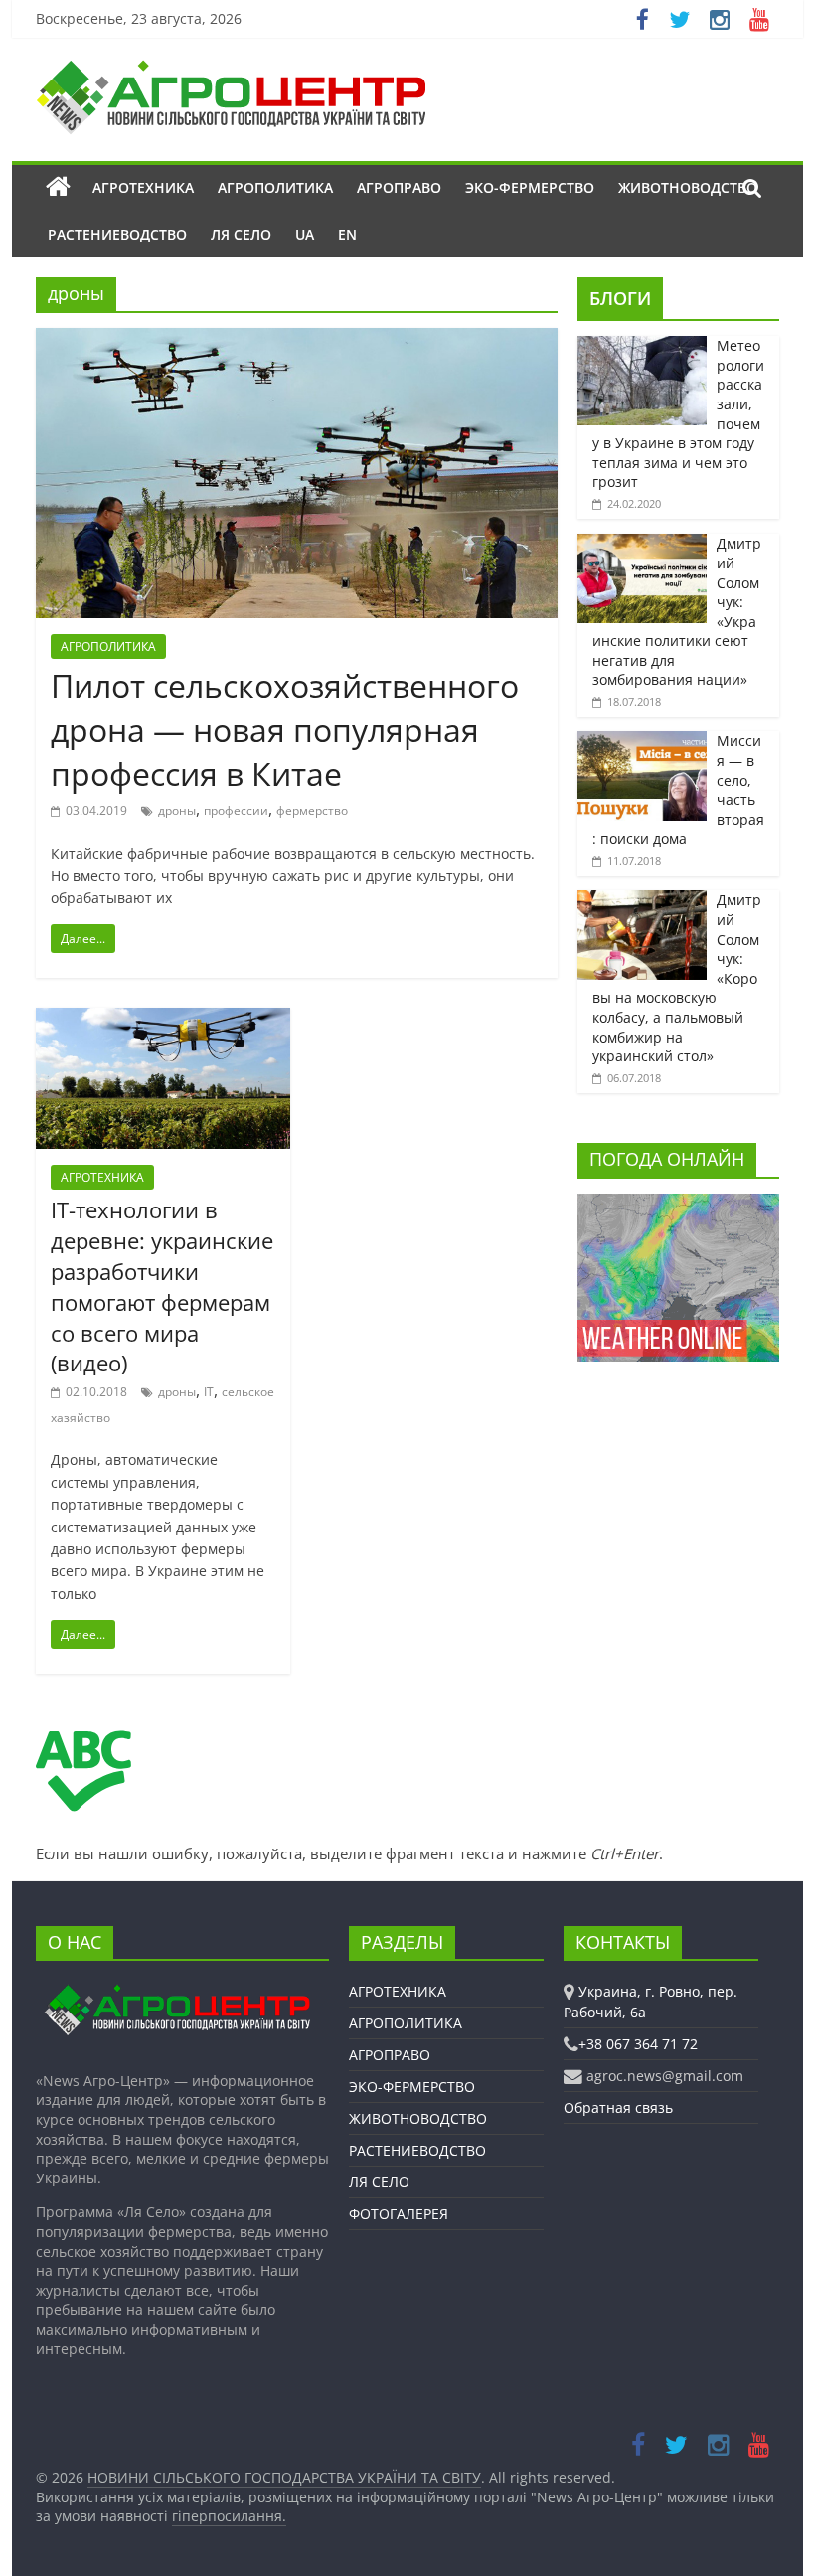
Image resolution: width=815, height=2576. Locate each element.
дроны (177, 810)
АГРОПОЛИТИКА (275, 187)
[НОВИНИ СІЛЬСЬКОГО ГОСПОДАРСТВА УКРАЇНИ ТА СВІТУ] (231, 70)
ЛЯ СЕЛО (241, 234)
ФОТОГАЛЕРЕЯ (399, 2214)
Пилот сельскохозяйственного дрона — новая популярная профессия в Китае (285, 730)
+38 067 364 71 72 (638, 2044)
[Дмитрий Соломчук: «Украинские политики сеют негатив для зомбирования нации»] (642, 544)
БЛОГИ (620, 298)
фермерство (312, 810)
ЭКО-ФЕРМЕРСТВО (530, 187)
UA (305, 234)
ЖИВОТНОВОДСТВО (688, 187)
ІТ (209, 1392)
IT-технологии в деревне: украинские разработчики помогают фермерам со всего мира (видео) (162, 1286)
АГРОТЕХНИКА (143, 187)
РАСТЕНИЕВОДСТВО (117, 234)
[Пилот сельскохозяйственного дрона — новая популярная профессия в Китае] (297, 340)
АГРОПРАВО (399, 187)
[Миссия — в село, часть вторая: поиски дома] (642, 742)
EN (347, 234)
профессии (236, 810)
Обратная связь (618, 2107)
